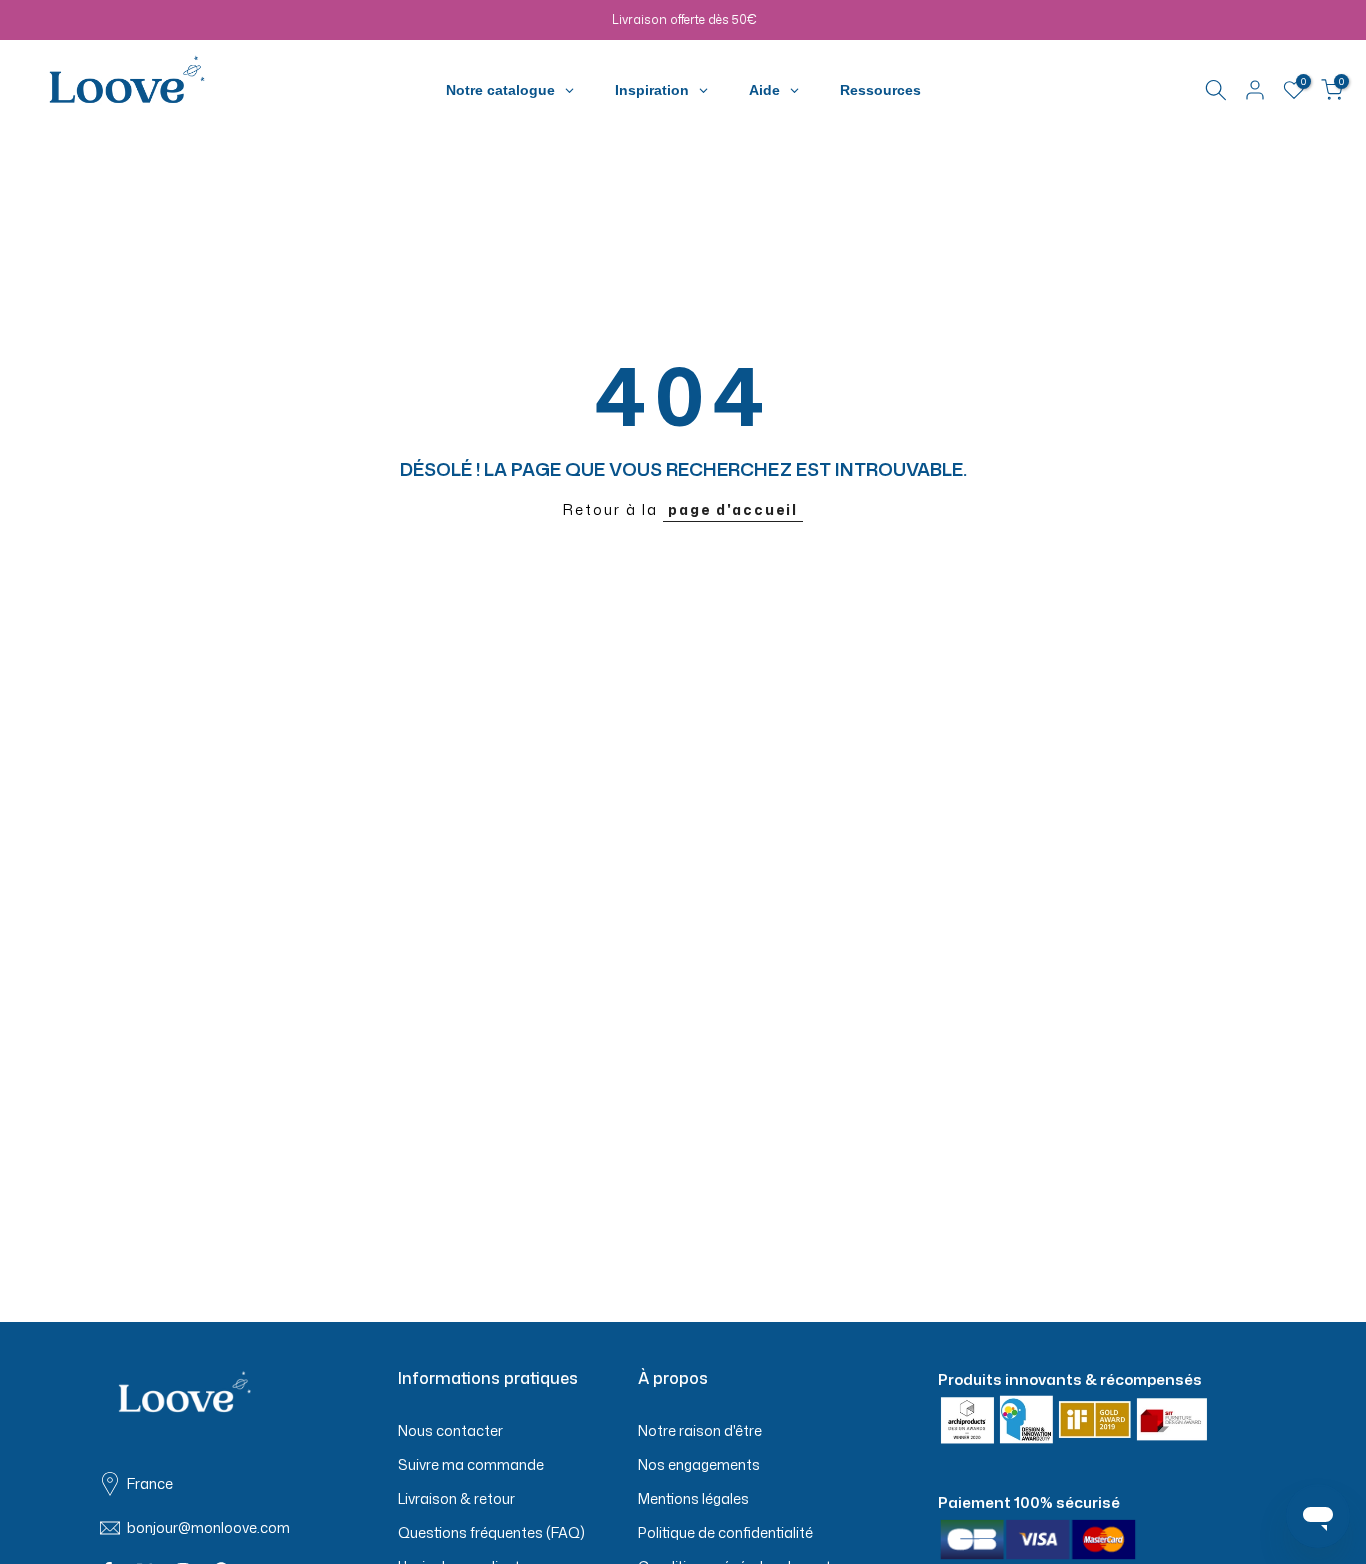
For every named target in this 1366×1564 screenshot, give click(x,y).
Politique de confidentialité (725, 1532)
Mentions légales (693, 1498)
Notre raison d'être (700, 1430)
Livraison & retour (456, 1498)
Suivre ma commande (471, 1464)
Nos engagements (699, 1464)
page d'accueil (733, 509)
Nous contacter (450, 1430)
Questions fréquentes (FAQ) (491, 1532)
